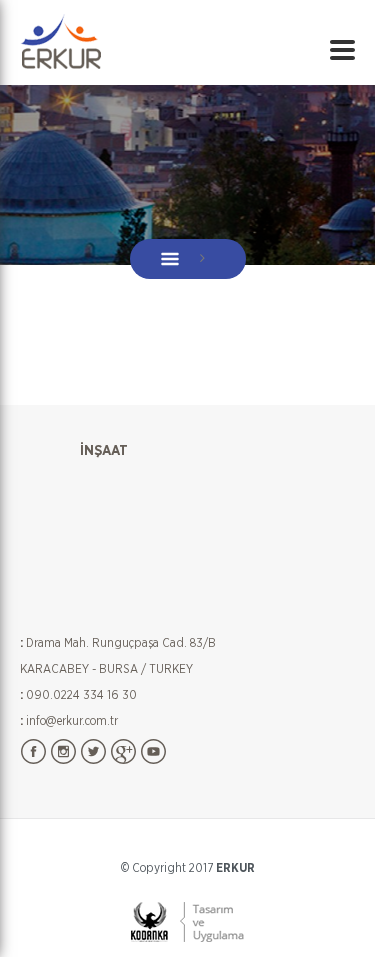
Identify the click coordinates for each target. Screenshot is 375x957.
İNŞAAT (104, 451)
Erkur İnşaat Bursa (60, 40)
